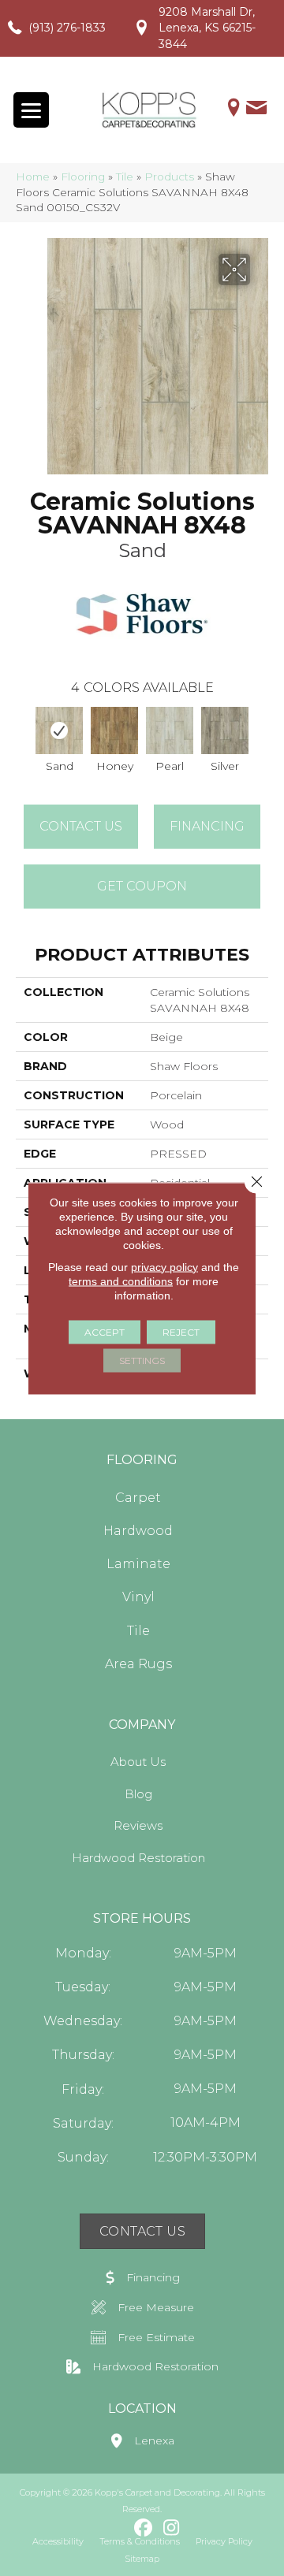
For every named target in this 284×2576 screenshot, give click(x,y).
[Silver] (225, 730)
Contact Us (81, 826)
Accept (105, 1331)
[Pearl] (170, 730)
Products (169, 177)
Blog (138, 1794)
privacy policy (164, 1266)
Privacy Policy (224, 2541)
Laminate (138, 1564)
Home (33, 177)
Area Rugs (138, 1664)
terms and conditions (121, 1281)
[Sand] (59, 730)
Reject (181, 1331)
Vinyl (138, 1597)
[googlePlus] (116, 2528)
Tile (125, 177)
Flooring (83, 177)
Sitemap (142, 2559)
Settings (142, 1360)
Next (260, 734)
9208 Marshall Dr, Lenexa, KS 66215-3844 (207, 28)
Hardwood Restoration (138, 1858)
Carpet (138, 1498)
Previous (24, 734)
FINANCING (207, 826)
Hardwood (138, 1531)
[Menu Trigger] (31, 110)
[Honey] (114, 730)
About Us (138, 1762)
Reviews (138, 1825)
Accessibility (58, 2541)
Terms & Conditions (140, 2541)
